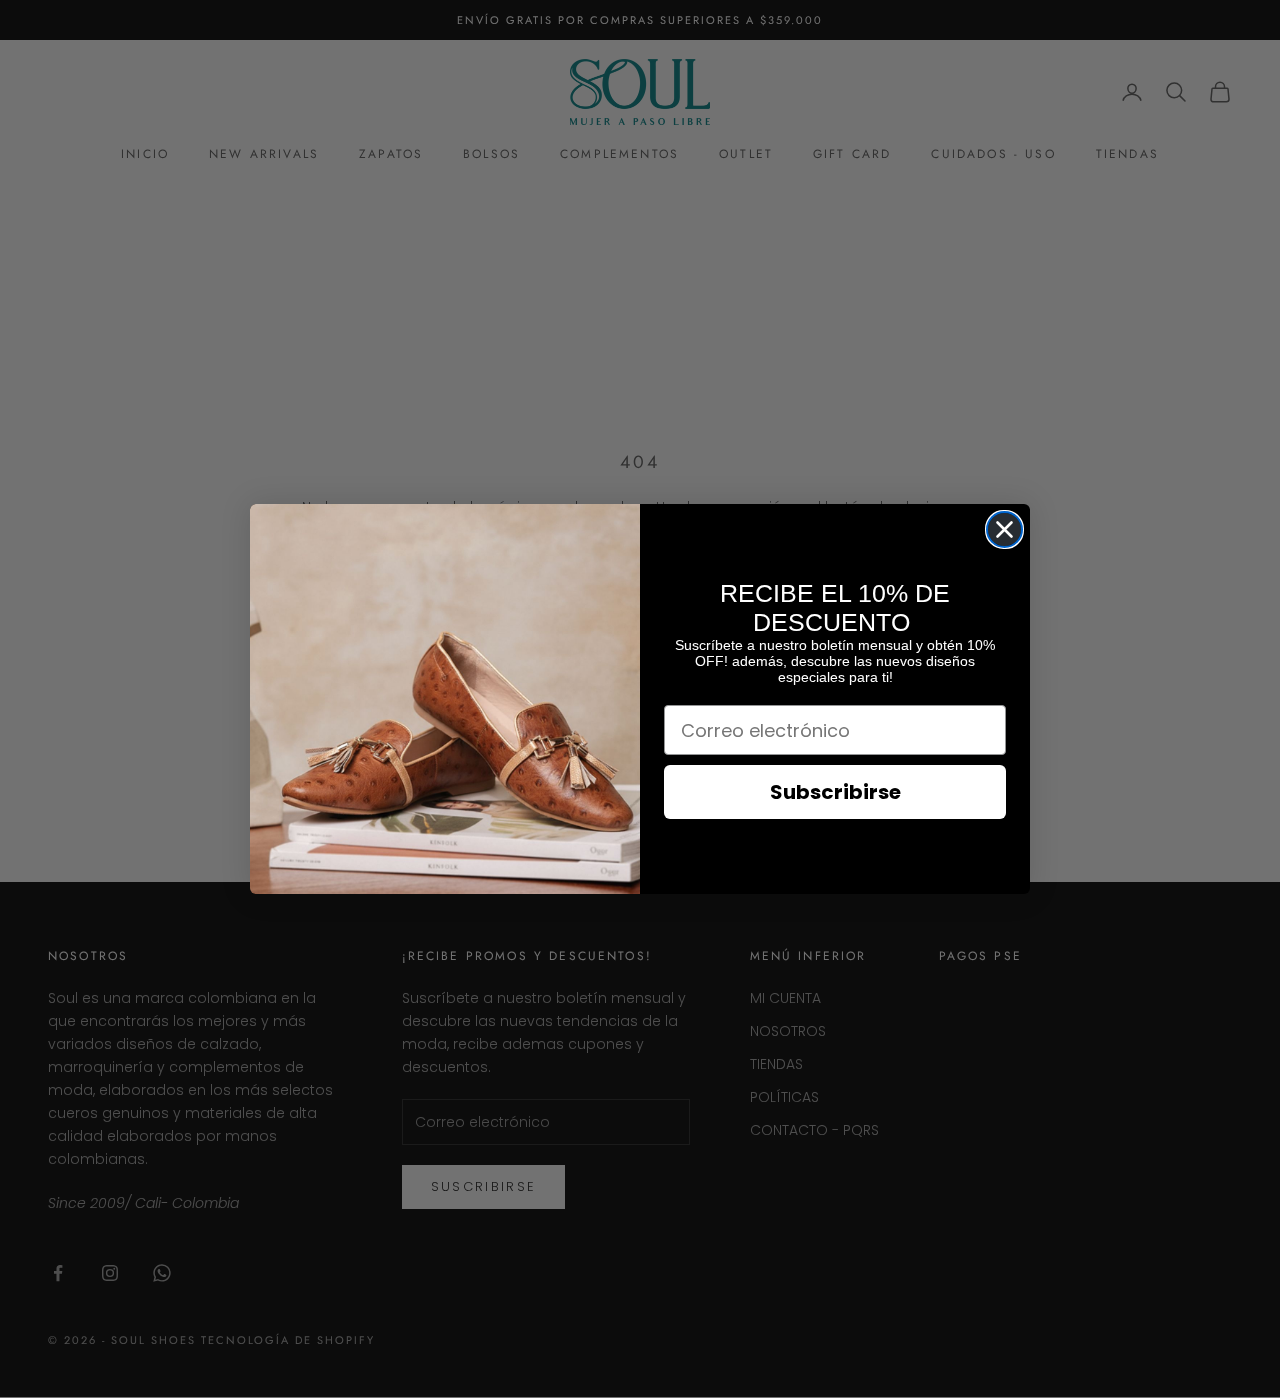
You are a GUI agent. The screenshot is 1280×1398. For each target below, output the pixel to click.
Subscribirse (835, 792)
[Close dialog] (1004, 529)
